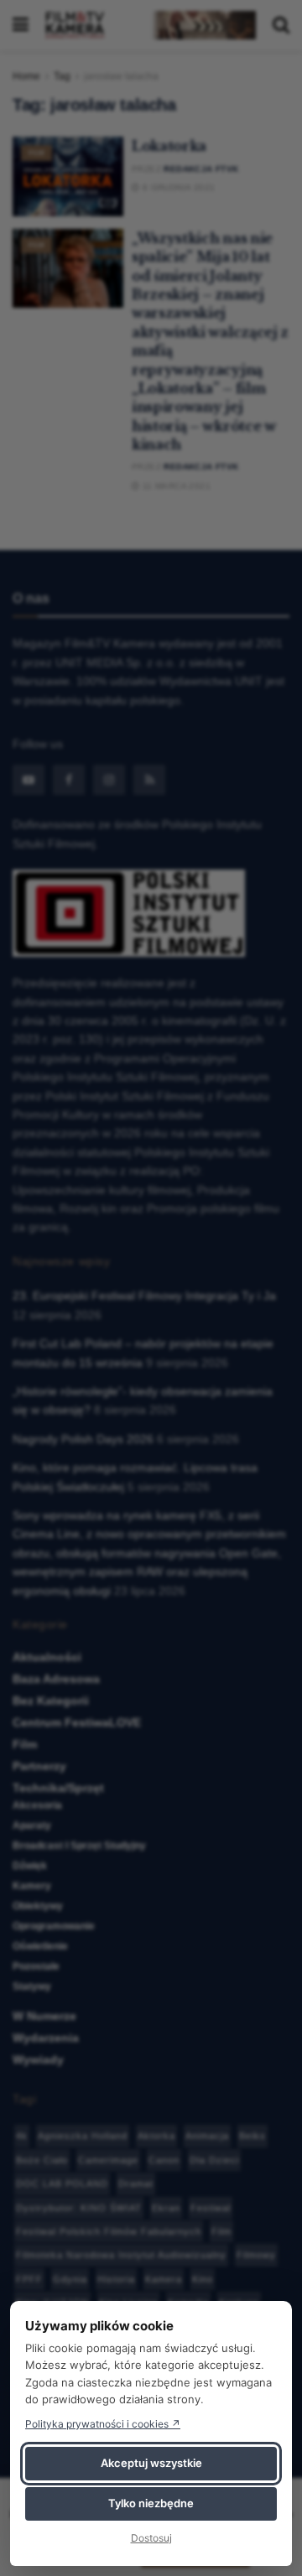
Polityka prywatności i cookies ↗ (103, 2424)
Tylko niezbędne (151, 2503)
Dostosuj (151, 2538)
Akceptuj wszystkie (151, 2463)
